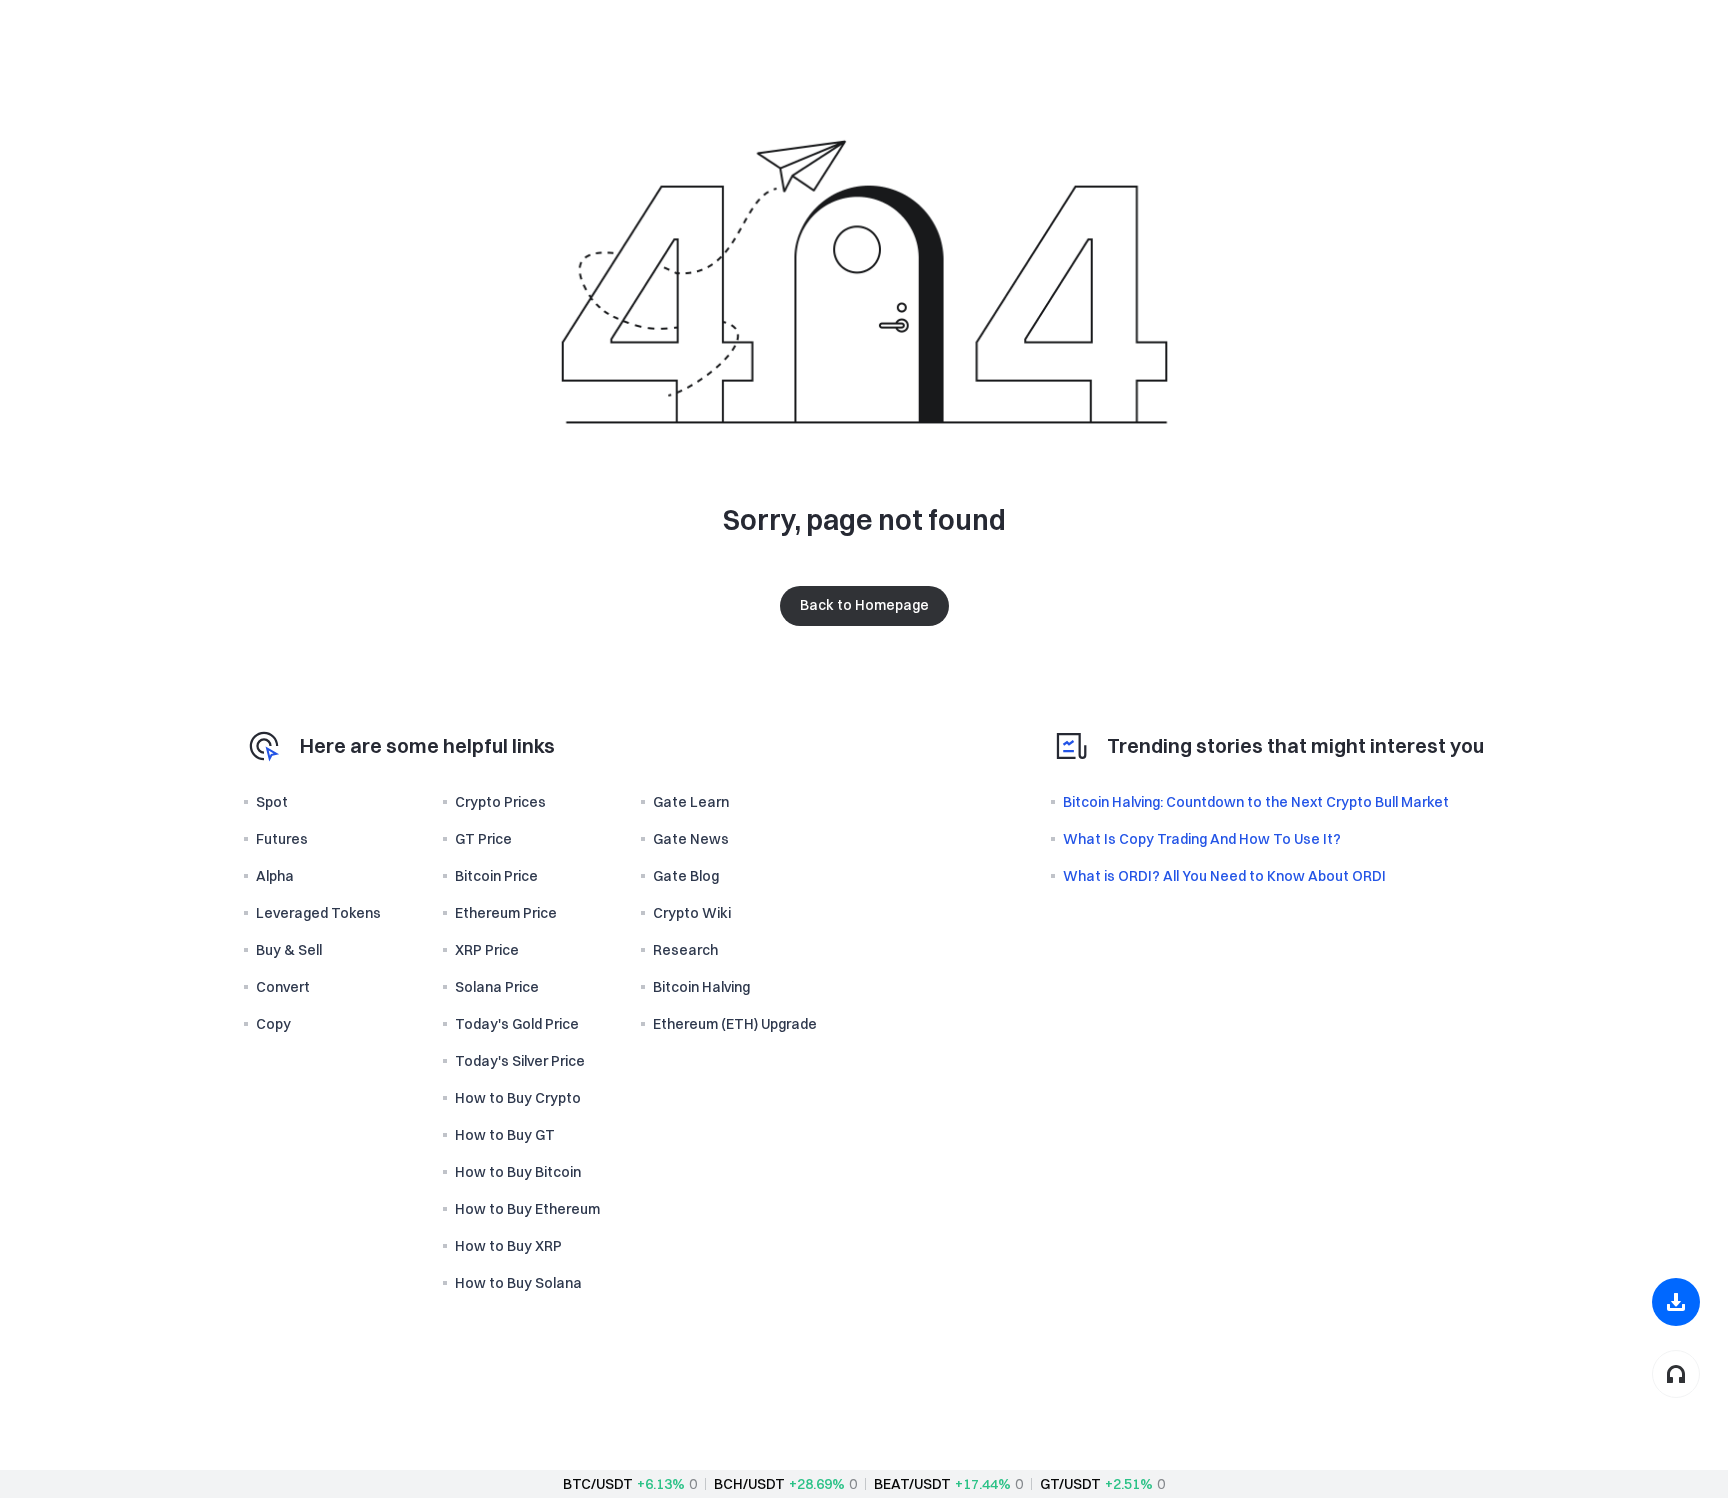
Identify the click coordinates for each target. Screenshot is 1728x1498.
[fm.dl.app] (1676, 1302)
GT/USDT (1070, 1484)
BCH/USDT (749, 1484)
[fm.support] (1676, 1374)
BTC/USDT (598, 1484)
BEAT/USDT (912, 1484)
